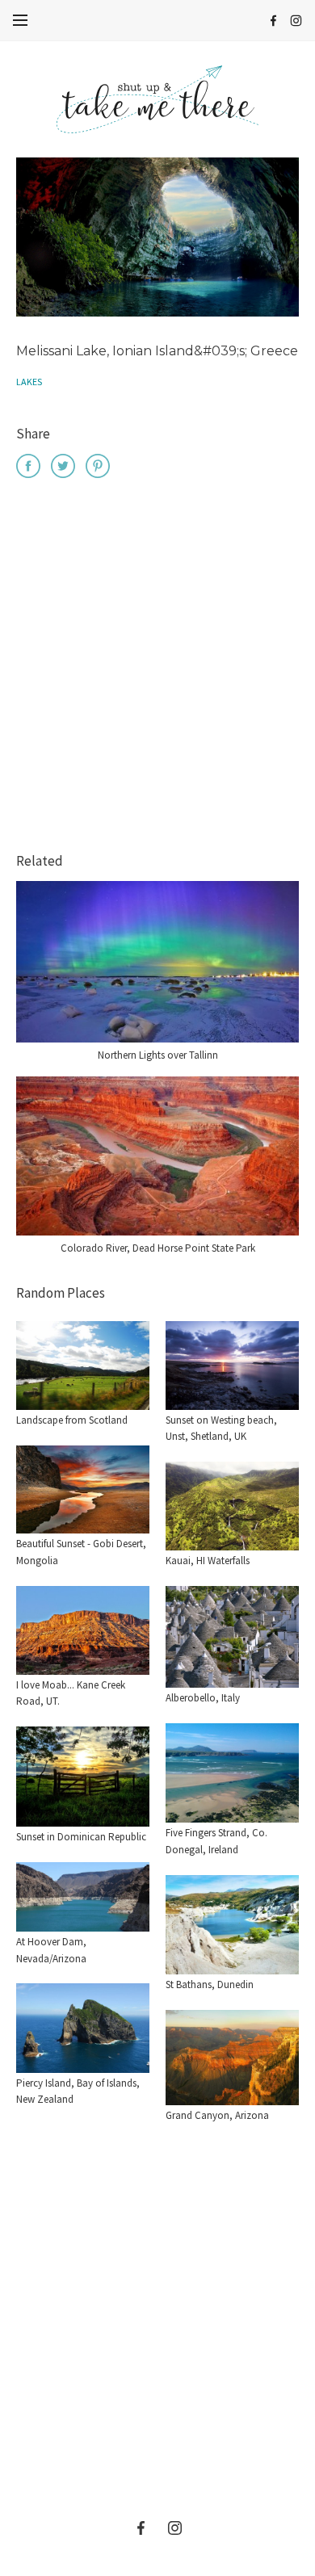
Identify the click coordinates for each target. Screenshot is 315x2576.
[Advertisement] (157, 668)
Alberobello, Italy (203, 1698)
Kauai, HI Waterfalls (208, 1561)
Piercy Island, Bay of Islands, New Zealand (78, 2091)
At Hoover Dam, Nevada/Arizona (51, 1950)
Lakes (29, 382)
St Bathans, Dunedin (210, 1984)
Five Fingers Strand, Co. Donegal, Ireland (216, 1841)
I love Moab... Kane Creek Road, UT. (71, 1693)
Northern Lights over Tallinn (158, 1055)
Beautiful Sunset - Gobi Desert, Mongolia (81, 1552)
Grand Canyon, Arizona (217, 2115)
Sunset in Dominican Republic (81, 1837)
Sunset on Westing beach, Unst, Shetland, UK (221, 1429)
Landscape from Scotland (72, 1420)
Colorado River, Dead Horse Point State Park (158, 1248)
